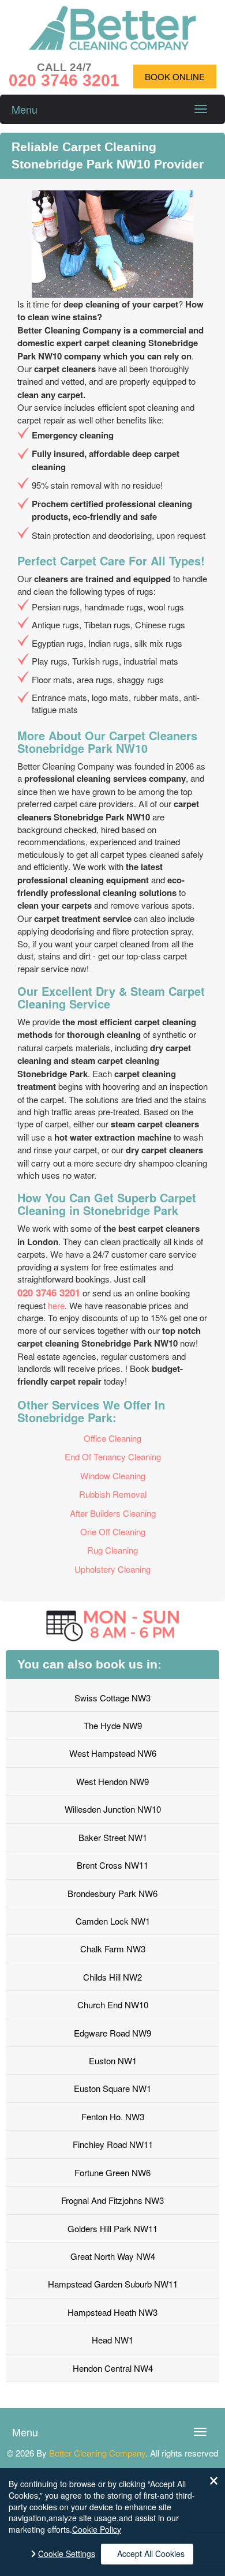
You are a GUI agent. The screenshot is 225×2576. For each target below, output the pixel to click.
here (56, 1305)
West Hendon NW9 (112, 1781)
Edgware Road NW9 (112, 2033)
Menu (25, 109)
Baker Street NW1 (113, 1837)
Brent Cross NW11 (112, 1865)
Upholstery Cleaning (112, 1569)
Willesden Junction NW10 (113, 1809)
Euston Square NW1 (112, 2088)
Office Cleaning (112, 1438)
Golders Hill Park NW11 (112, 2228)
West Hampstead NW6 (113, 1753)
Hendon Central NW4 (113, 2368)
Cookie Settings (67, 2554)
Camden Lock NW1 (113, 1921)
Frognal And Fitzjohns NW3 (112, 2200)
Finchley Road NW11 (113, 2144)
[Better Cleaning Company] (112, 46)
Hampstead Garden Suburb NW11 (113, 2284)
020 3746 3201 (49, 1292)
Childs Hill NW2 (112, 1977)
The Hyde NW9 (113, 1725)
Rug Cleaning (112, 1550)
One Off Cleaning (113, 1531)
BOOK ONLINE (175, 76)
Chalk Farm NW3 (113, 1949)
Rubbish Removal (113, 1494)
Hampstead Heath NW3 (112, 2312)
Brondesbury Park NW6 (112, 1893)
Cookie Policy (97, 2529)
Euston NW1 (113, 2061)
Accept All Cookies (151, 2553)
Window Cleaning (113, 1476)
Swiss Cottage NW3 (112, 1698)
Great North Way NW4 (113, 2256)
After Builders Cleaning (113, 1513)
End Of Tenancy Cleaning (113, 1456)
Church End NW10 (113, 2005)
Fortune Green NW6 (112, 2172)
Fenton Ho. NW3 (113, 2116)
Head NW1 (112, 2340)
